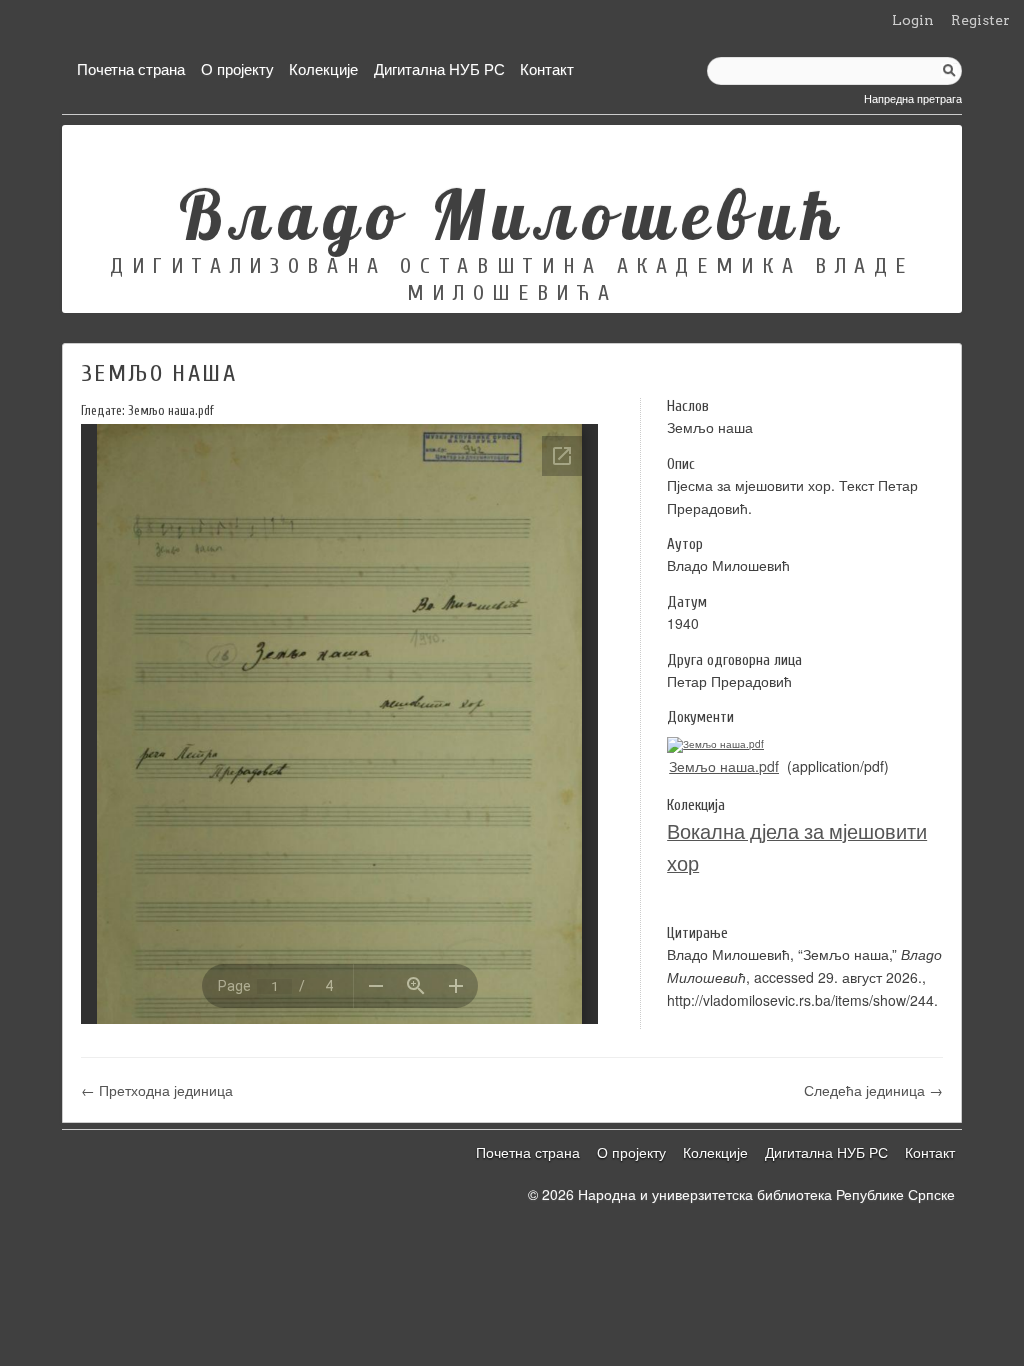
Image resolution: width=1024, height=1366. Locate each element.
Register (980, 20)
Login (913, 20)
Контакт (547, 68)
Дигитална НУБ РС (439, 68)
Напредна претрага (913, 98)
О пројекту (237, 68)
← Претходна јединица (157, 1090)
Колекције (323, 68)
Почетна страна (131, 68)
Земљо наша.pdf (724, 766)
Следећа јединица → (873, 1090)
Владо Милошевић (512, 214)
